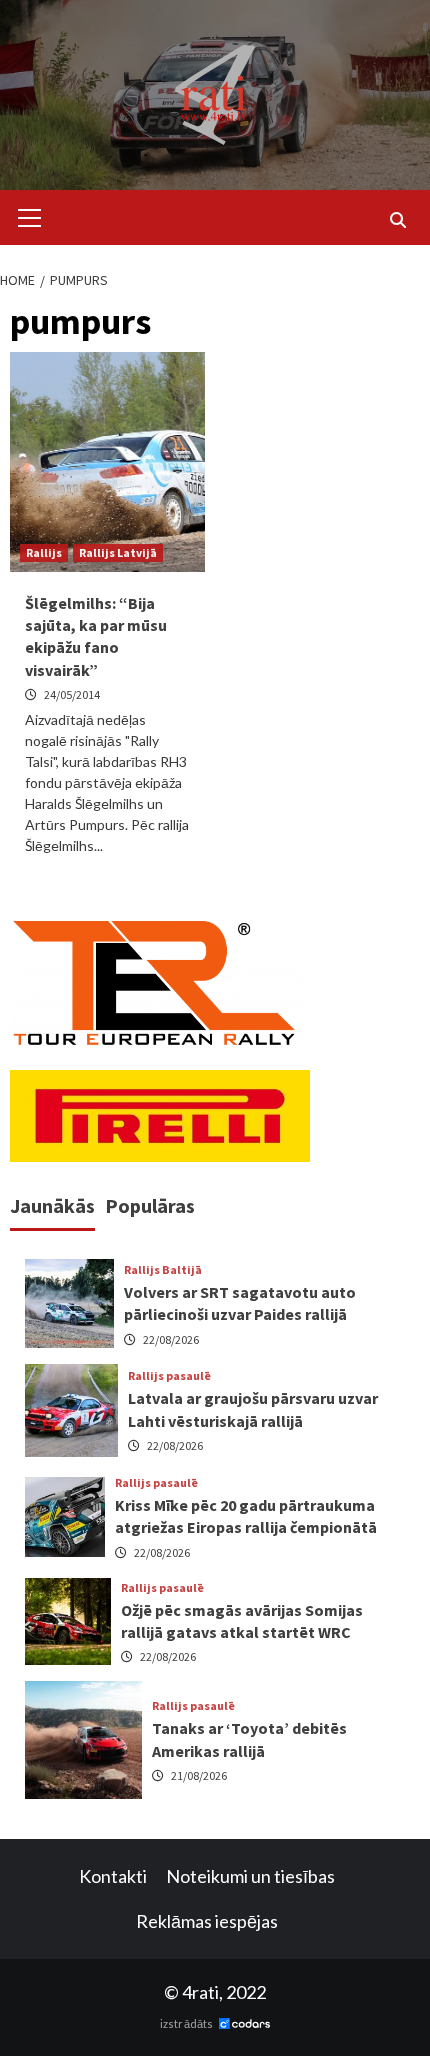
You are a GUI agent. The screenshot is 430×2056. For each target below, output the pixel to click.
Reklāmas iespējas (207, 1921)
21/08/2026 (199, 1775)
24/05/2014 (72, 694)
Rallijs (44, 552)
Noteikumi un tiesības (250, 1876)
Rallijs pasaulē (169, 1376)
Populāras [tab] (150, 1205)
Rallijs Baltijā (163, 1270)
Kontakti (113, 1876)
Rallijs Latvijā (118, 552)
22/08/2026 (171, 1339)
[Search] (397, 220)
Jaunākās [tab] (52, 1205)
